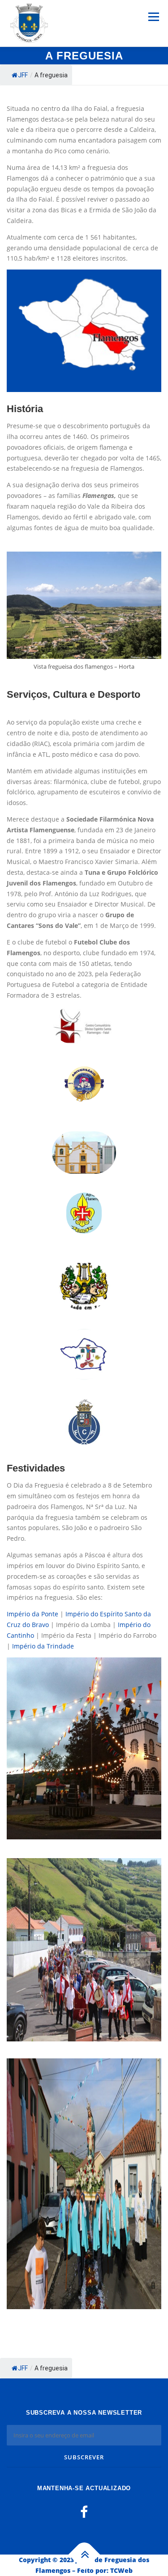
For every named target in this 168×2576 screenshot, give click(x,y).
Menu (153, 17)
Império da (29, 1646)
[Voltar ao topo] (84, 2555)
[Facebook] (84, 2512)
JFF (23, 75)
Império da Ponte (32, 1614)
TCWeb (121, 2570)
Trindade (60, 1646)
